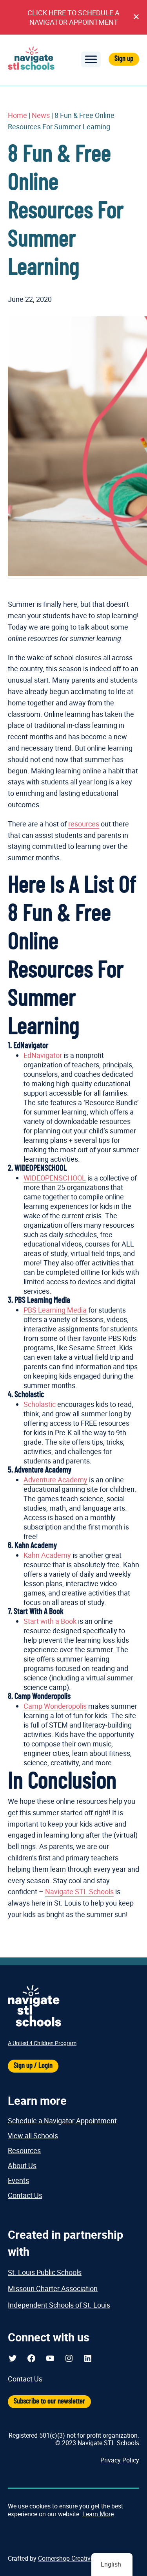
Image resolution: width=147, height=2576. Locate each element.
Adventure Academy (55, 1480)
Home (17, 115)
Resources (24, 2150)
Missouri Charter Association (53, 2288)
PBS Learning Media (55, 1310)
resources (84, 824)
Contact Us (25, 2195)
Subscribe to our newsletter (49, 2401)
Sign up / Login (33, 2066)
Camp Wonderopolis (55, 1706)
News (41, 115)
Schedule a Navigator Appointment (62, 2121)
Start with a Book (50, 1621)
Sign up (124, 59)
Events (18, 2180)
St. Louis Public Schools (45, 2272)
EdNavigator (43, 1055)
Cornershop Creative (66, 2558)
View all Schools (33, 2135)
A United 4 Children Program (42, 2043)
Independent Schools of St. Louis (59, 2305)
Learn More (98, 2514)
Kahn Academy (47, 1555)
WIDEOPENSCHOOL (55, 1178)
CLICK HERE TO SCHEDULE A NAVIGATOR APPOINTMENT (73, 17)
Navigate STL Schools (79, 1891)
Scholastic (40, 1404)
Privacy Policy (120, 2460)
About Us (22, 2165)
